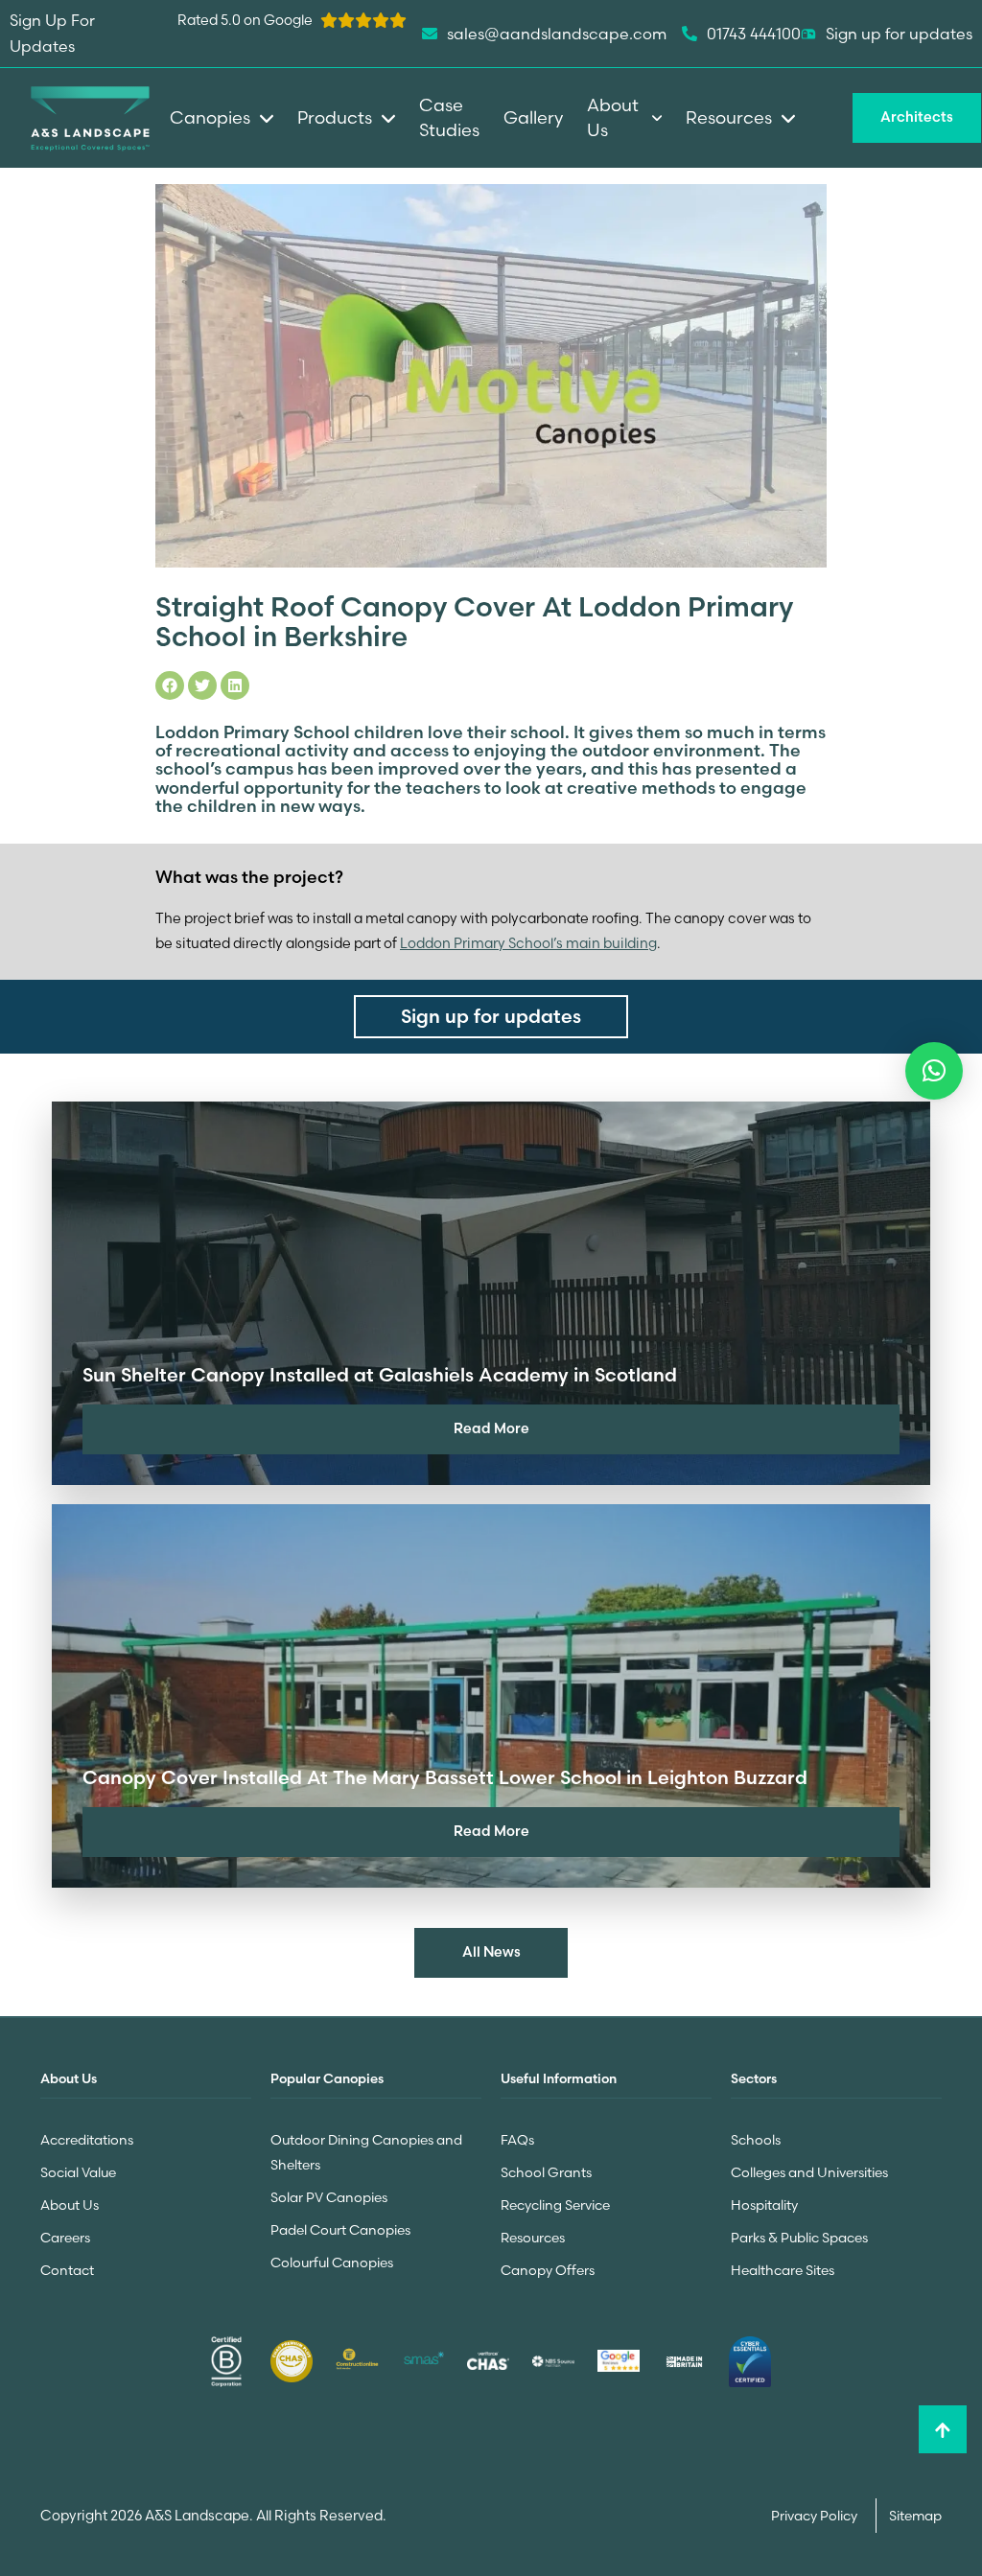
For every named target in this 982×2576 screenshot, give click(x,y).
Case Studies (449, 117)
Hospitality (764, 2205)
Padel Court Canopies (340, 2230)
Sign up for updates (899, 34)
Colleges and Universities (809, 2172)
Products (335, 117)
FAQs (517, 2140)
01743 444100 (754, 34)
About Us (70, 2205)
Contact (67, 2270)
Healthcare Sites (783, 2270)
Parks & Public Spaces (799, 2238)
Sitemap (915, 2516)
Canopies (210, 117)
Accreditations (87, 2140)
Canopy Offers (548, 2270)
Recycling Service (555, 2205)
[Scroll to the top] (943, 2429)
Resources (533, 2238)
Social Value (78, 2172)
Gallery (533, 117)
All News (491, 1952)
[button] (934, 1071)
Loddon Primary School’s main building (528, 943)
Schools (756, 2140)
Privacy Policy (816, 2516)
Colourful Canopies (332, 2263)
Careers (65, 2238)
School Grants (546, 2172)
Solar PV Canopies (329, 2197)
